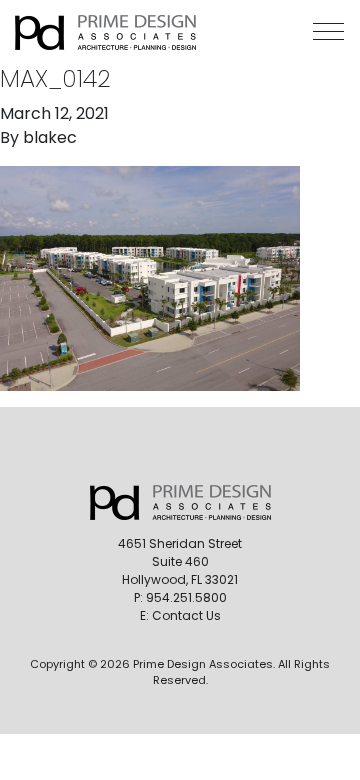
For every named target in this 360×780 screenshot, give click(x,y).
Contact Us (186, 615)
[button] (328, 31)
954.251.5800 (186, 597)
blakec (50, 137)
